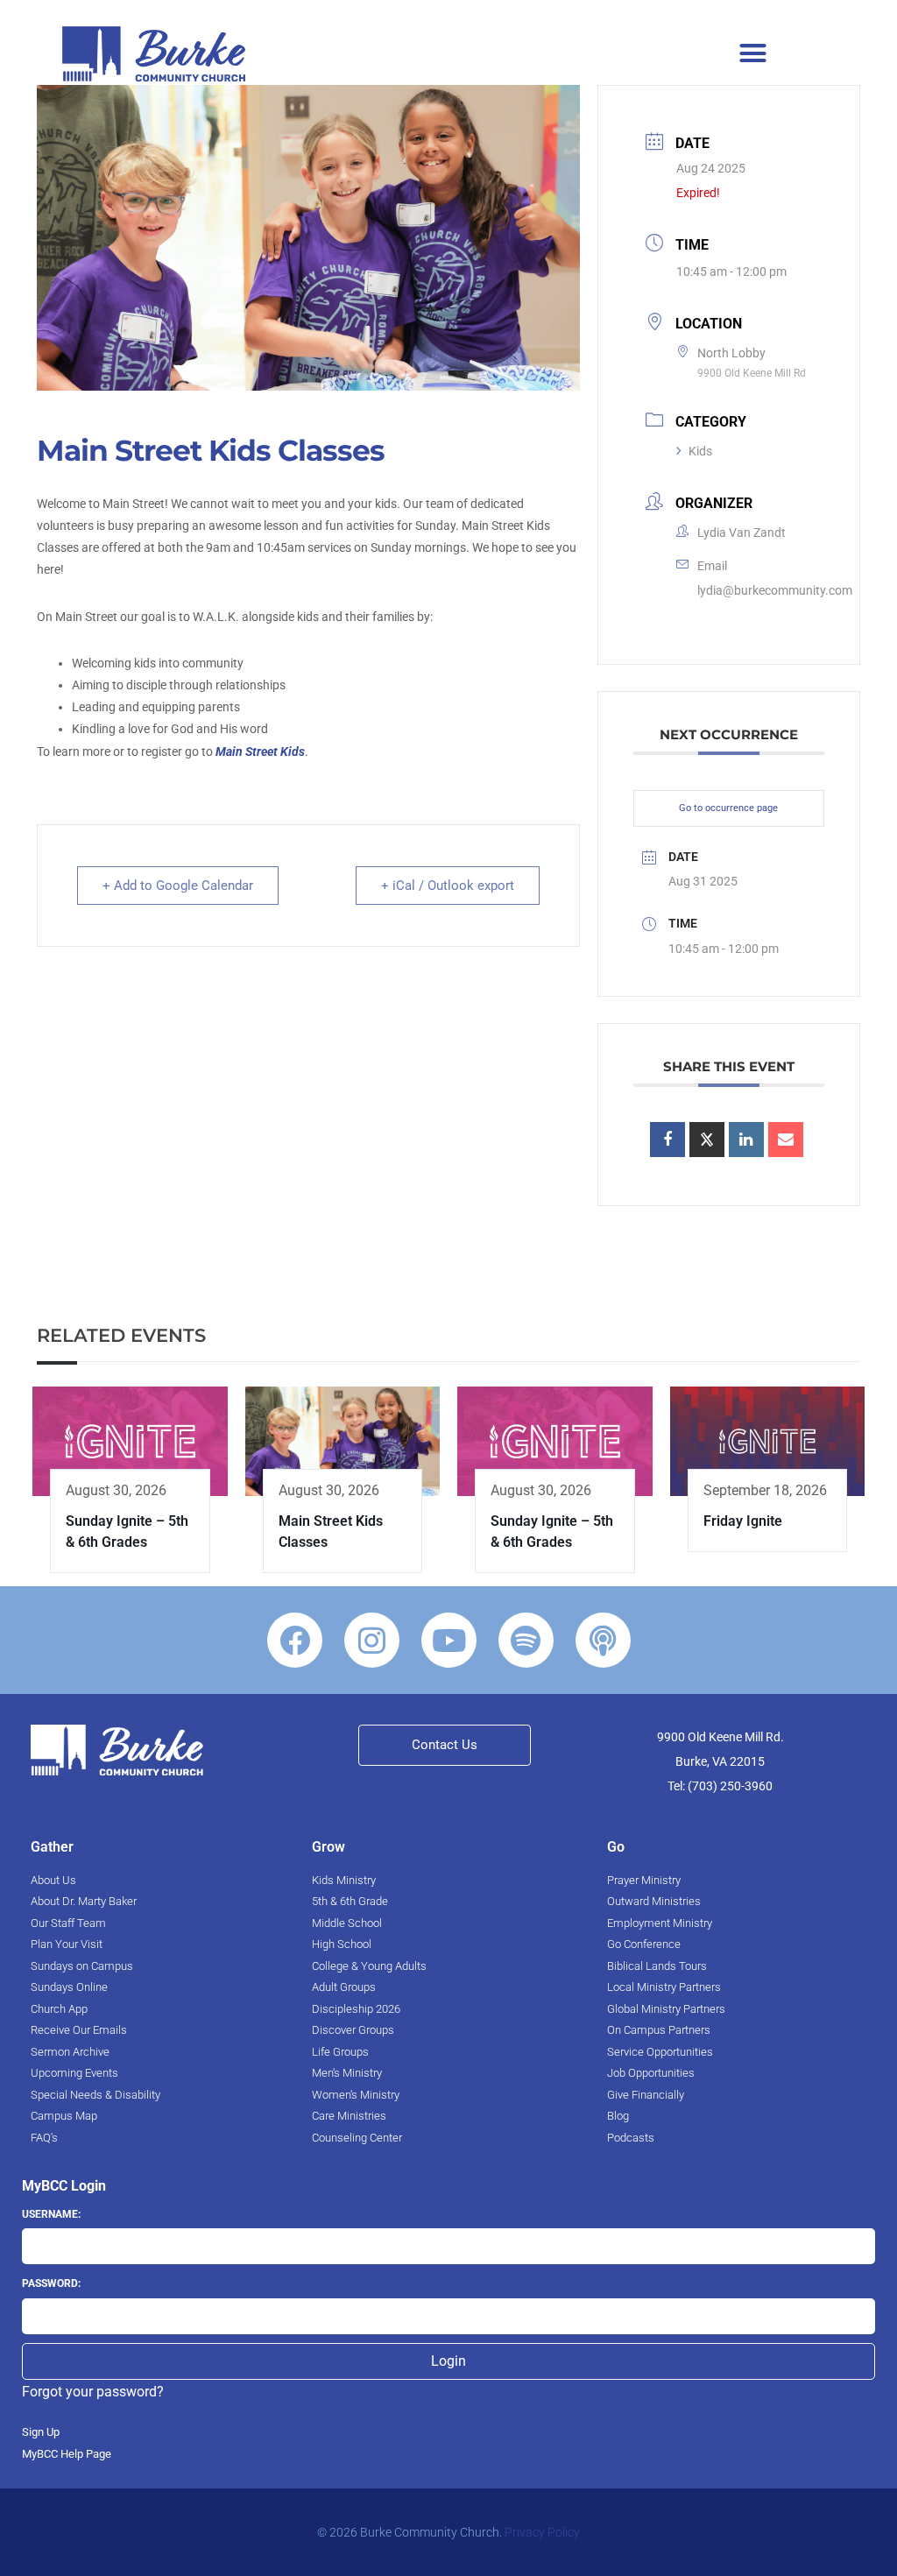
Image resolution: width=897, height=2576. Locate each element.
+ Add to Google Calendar (178, 886)
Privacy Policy (542, 2532)
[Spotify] (526, 1640)
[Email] (786, 1140)
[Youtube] (449, 1640)
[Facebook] (295, 1640)
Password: (51, 2283)
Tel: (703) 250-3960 (720, 1786)
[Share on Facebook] (667, 1140)
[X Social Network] (707, 1140)
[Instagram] (372, 1640)
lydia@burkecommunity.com (775, 590)
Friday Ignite (743, 1521)
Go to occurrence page (728, 808)
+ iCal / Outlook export (448, 886)
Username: (51, 2214)
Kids (700, 451)
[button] (753, 53)
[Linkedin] (746, 1140)
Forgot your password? (93, 2392)
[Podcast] (603, 1640)
